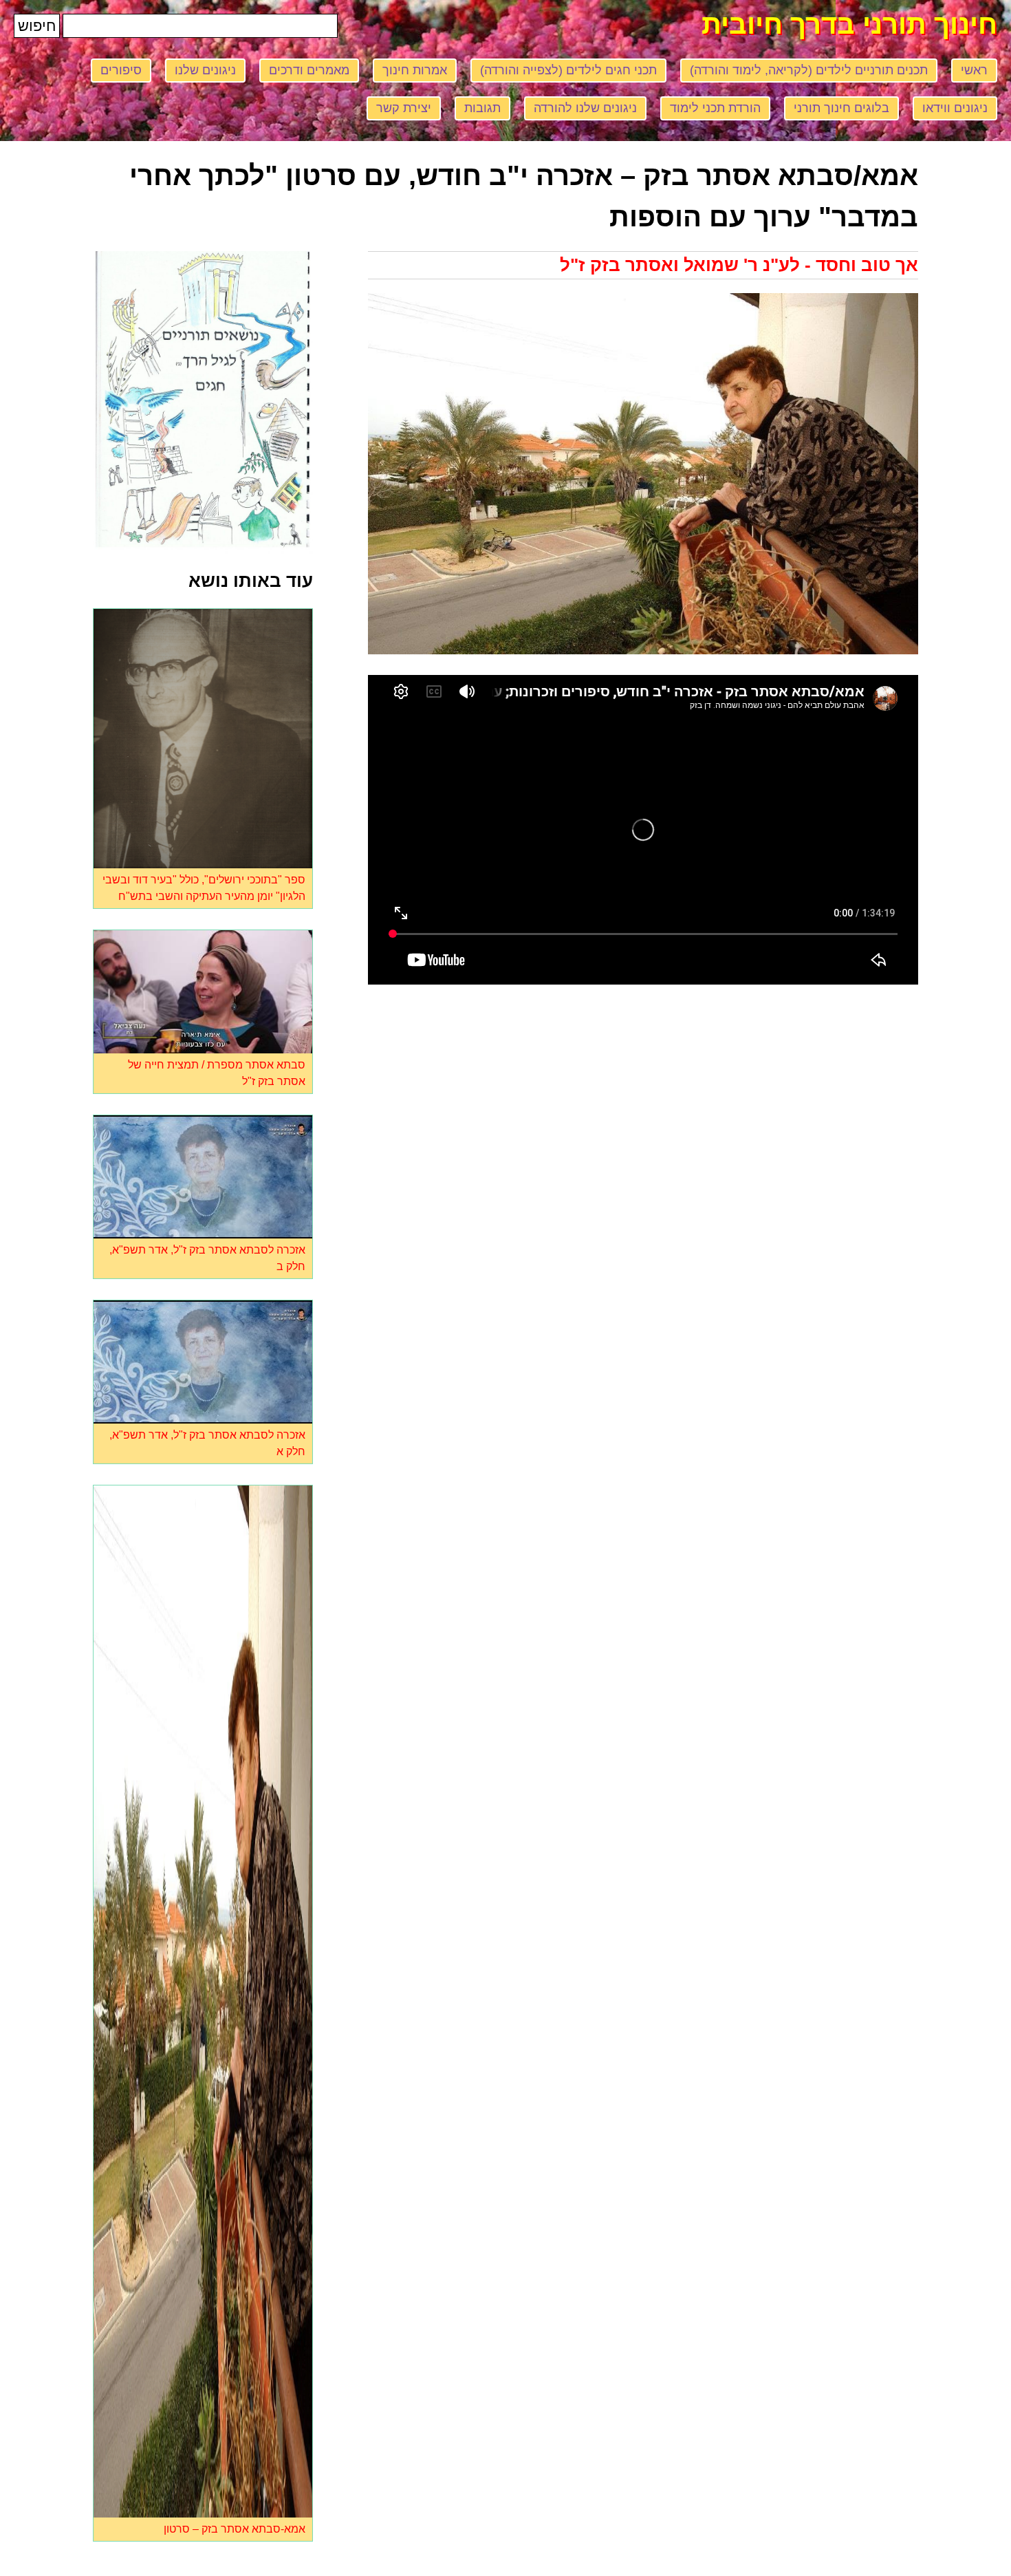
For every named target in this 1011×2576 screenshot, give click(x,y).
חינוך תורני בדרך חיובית (849, 24)
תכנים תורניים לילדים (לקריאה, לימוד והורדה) (809, 70)
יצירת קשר (404, 108)
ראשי (974, 70)
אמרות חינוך (415, 70)
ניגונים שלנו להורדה (585, 108)
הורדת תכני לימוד (715, 108)
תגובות (482, 108)
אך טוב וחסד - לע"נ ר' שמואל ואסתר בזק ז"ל (739, 265)
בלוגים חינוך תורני (841, 108)
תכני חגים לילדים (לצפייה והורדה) (568, 70)
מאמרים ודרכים (309, 70)
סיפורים (121, 70)
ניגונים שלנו (205, 70)
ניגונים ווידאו (955, 108)
